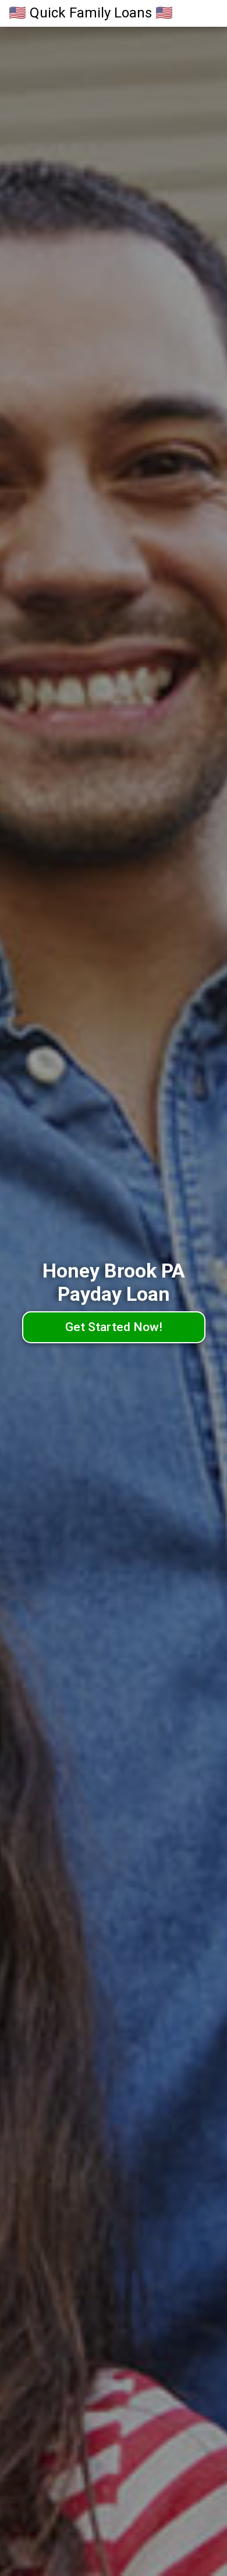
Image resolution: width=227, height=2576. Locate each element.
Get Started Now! (114, 1327)
